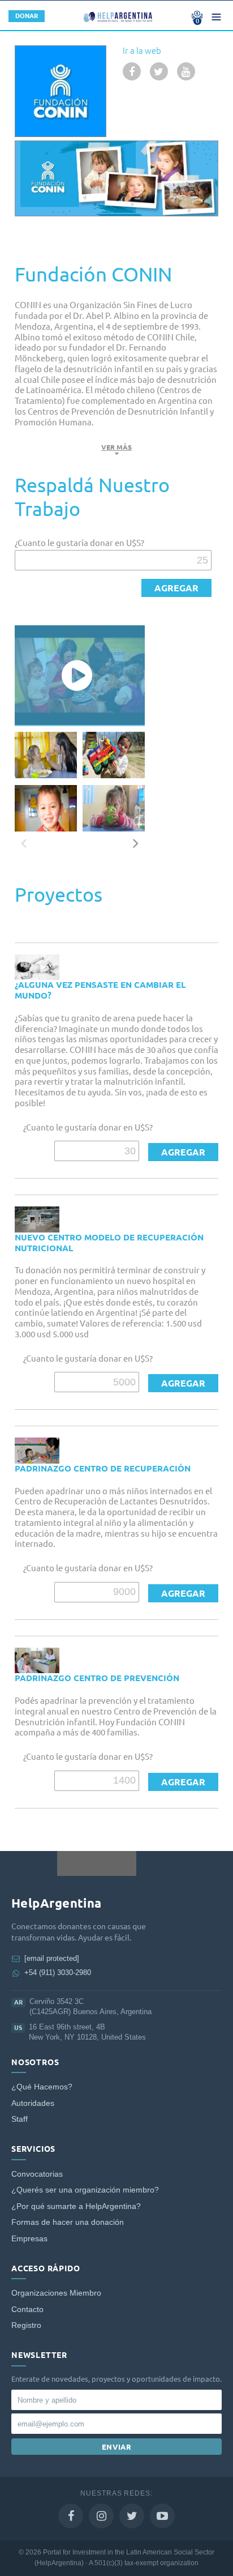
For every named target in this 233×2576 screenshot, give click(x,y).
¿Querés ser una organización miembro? (85, 2190)
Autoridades (33, 2103)
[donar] (176, 588)
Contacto (27, 2310)
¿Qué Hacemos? (42, 2087)
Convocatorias (37, 2174)
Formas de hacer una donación (68, 2222)
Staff (20, 2119)
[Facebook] (71, 2516)
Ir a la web (142, 51)
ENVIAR (117, 2447)
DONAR (27, 16)
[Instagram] (101, 2516)
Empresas (29, 2239)
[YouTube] (162, 2516)
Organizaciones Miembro (56, 2293)
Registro (26, 2325)
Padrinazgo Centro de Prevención (97, 1678)
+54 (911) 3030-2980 (58, 1972)
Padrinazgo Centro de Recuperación (103, 1468)
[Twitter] (132, 2516)
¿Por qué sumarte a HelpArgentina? (76, 2206)
